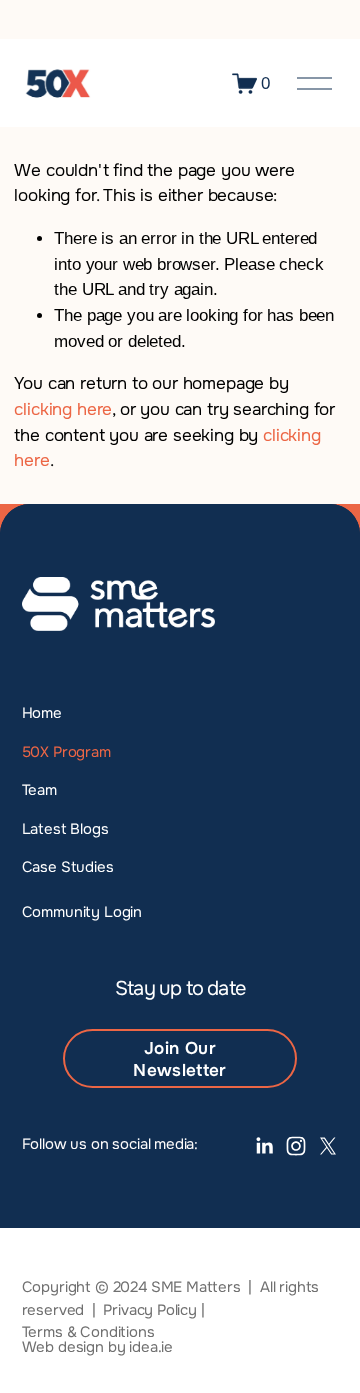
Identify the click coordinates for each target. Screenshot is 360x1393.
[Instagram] (296, 1146)
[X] (328, 1146)
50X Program (66, 752)
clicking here (63, 409)
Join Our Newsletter (179, 1059)
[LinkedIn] (264, 1146)
